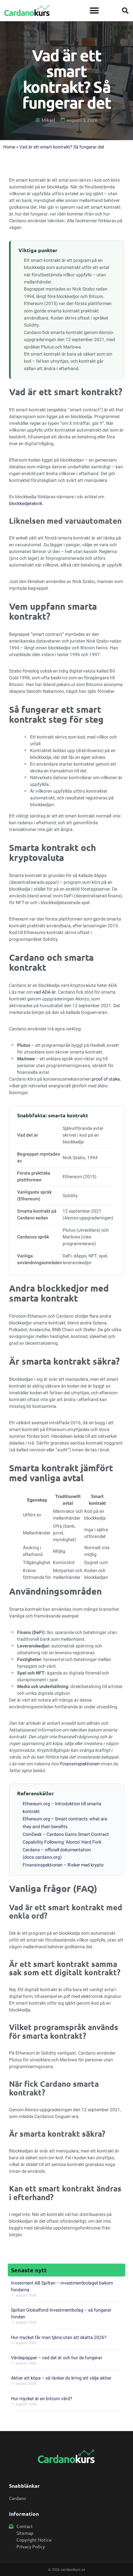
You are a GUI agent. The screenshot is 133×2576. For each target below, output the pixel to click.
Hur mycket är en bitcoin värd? (42, 2399)
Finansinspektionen (79, 1764)
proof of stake (106, 1079)
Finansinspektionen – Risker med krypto (63, 1865)
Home (9, 147)
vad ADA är (45, 992)
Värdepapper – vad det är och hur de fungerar (57, 2358)
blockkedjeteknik (26, 504)
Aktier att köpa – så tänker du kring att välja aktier (61, 2378)
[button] (94, 11)
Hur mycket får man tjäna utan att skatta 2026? (59, 2337)
